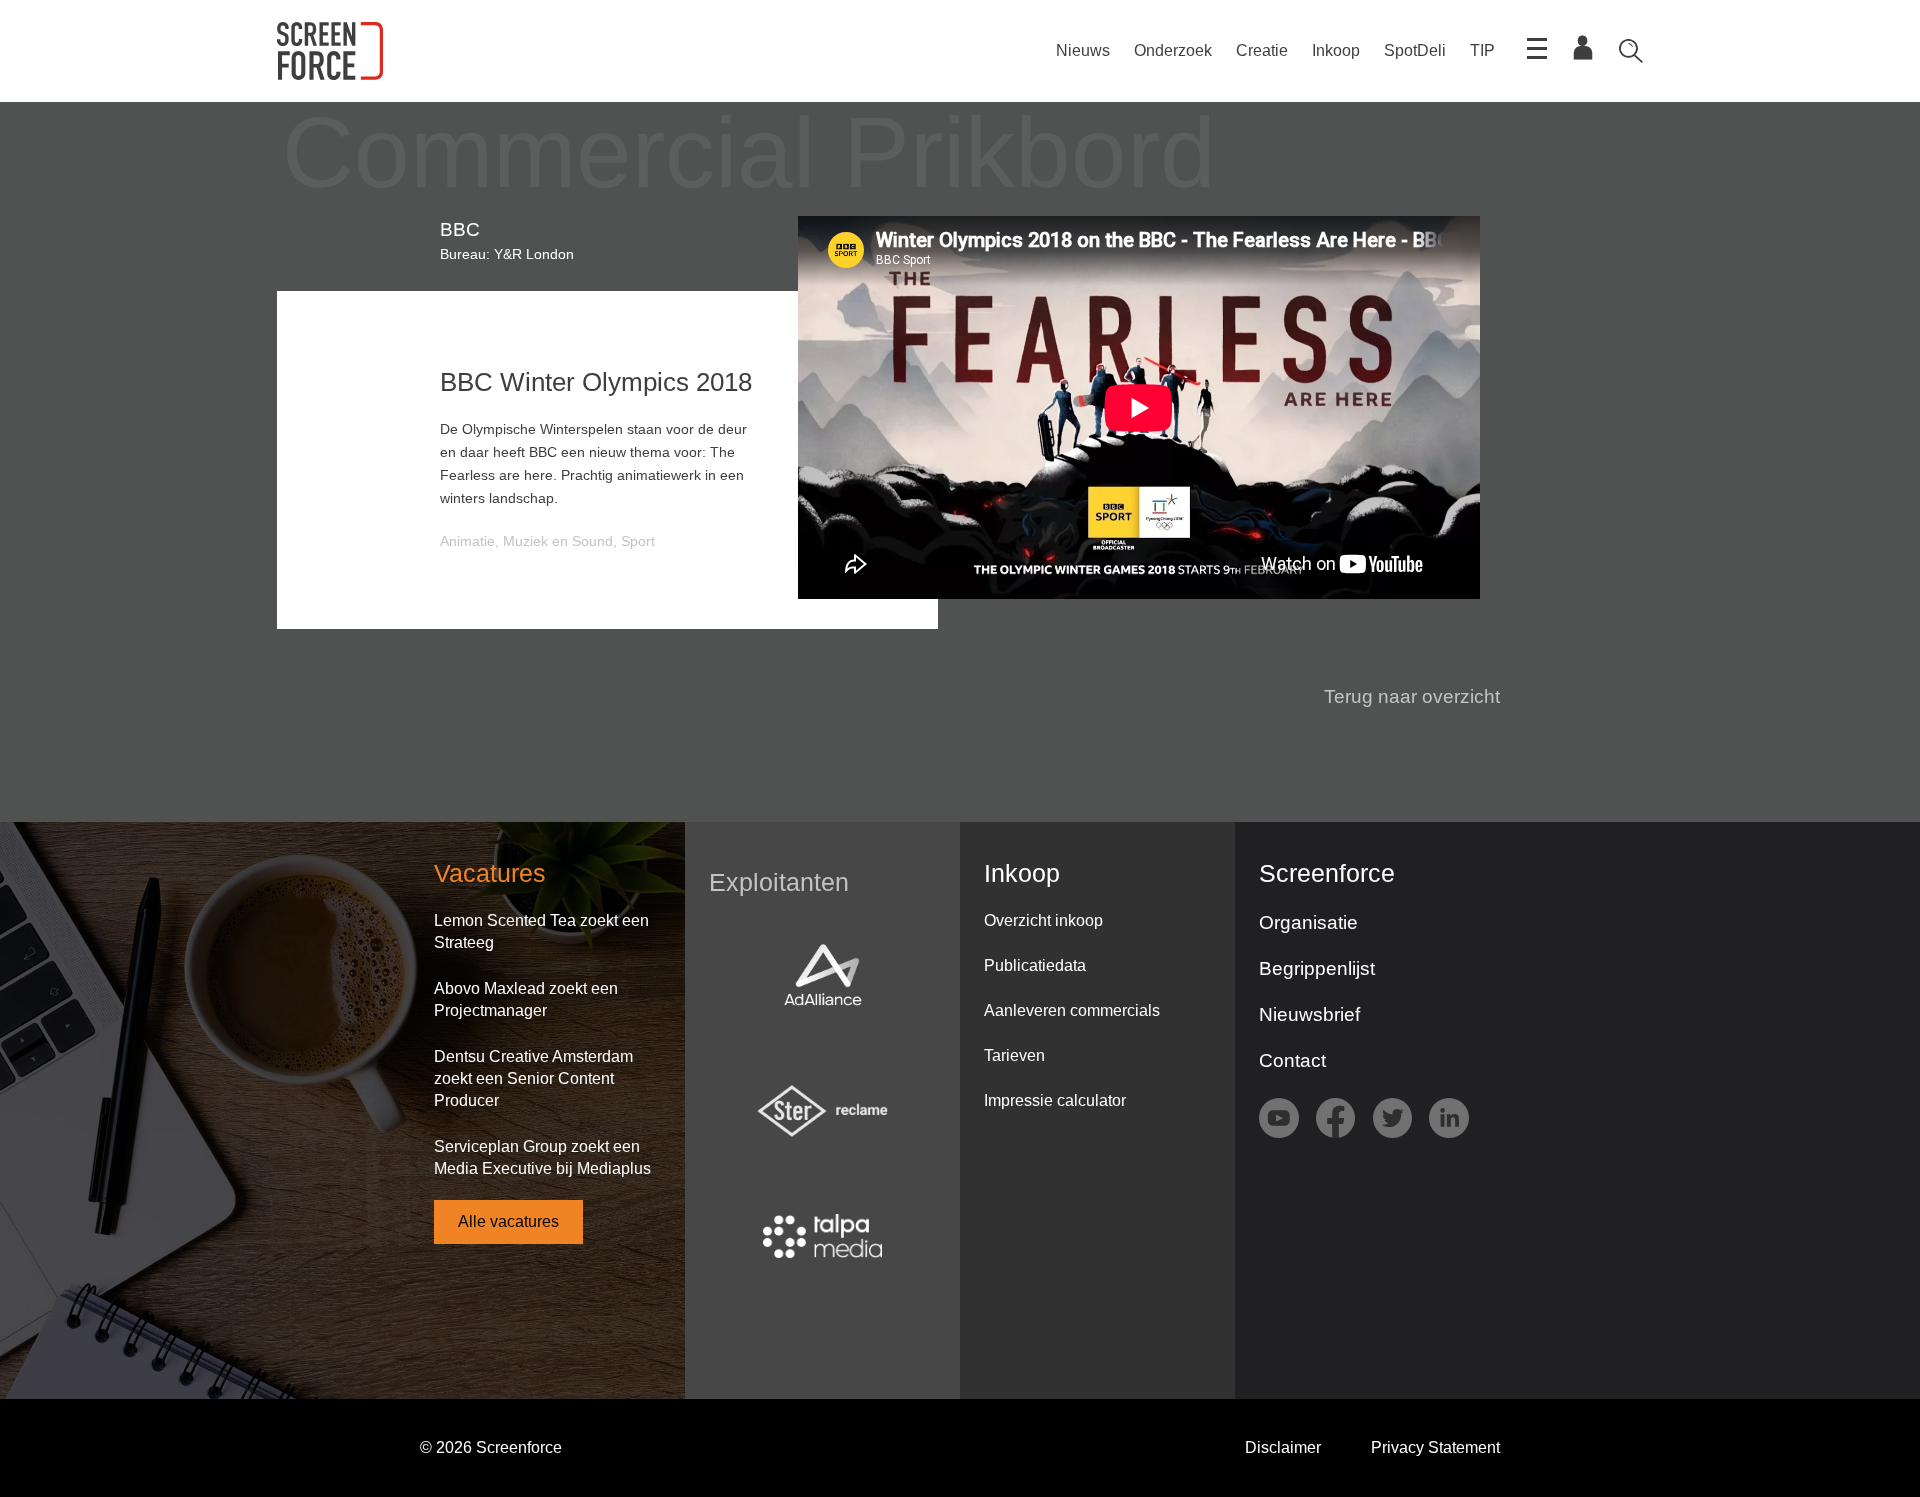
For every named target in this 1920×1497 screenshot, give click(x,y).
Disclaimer (1283, 1447)
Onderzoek (1173, 50)
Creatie (1262, 50)
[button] (1400, 697)
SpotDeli (1415, 50)
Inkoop (1336, 50)
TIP (1482, 50)
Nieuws (1083, 50)
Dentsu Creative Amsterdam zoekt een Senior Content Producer (533, 1078)
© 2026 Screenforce (491, 1447)
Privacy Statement (1435, 1447)
